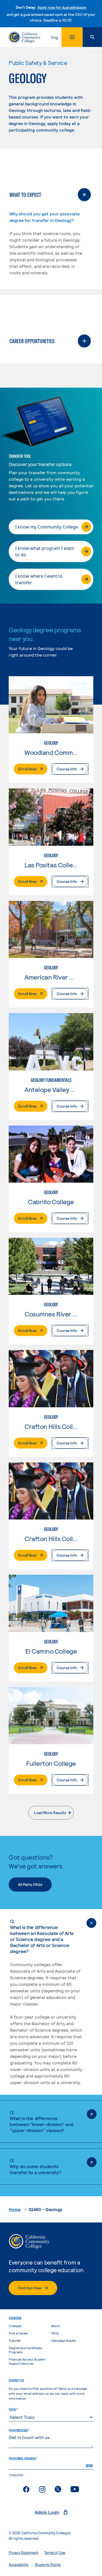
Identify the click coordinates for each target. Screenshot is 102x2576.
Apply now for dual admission (62, 7)
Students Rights (48, 2565)
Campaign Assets (64, 2340)
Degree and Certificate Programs (25, 2350)
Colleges (15, 2326)
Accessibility (19, 2565)
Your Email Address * (23, 2459)
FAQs (55, 2333)
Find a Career (18, 2333)
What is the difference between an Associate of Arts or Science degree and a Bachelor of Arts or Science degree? (42, 1936)
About (56, 2326)
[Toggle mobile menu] (72, 37)
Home (15, 2209)
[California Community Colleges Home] (25, 37)
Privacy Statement (23, 2553)
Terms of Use (55, 2553)
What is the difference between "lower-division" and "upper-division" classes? (42, 2121)
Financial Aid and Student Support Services (27, 2361)
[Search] (92, 37)
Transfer (15, 2340)
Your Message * (19, 2430)
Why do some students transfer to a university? (35, 2166)
